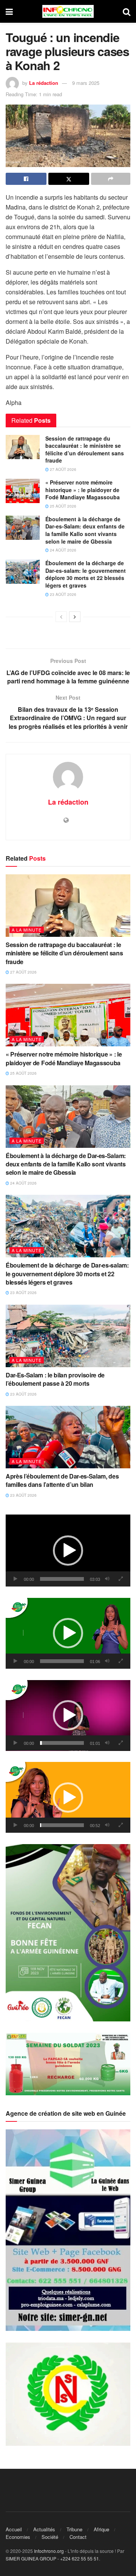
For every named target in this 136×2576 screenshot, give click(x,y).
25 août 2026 (63, 506)
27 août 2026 (63, 469)
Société (50, 2537)
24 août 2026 (63, 550)
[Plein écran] (121, 1579)
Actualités (44, 2529)
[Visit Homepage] (68, 11)
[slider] (62, 1579)
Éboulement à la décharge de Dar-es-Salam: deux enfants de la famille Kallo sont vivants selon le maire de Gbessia (85, 530)
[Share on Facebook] (26, 179)
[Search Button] (127, 11)
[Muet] (107, 1579)
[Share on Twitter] (69, 179)
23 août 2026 (63, 594)
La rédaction (44, 83)
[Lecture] (15, 1579)
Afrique (101, 2529)
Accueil (14, 2529)
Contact (78, 2537)
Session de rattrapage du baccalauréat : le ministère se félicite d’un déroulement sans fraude (85, 449)
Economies (18, 2537)
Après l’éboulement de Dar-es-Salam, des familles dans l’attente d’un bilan (62, 1480)
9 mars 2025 (86, 83)
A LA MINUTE (27, 930)
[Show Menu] (9, 11)
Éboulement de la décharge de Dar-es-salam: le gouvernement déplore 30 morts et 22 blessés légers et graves (86, 574)
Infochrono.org (49, 2551)
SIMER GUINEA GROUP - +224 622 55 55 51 (52, 2558)
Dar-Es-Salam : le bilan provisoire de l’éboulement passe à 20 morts (55, 1379)
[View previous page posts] (61, 617)
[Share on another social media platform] (111, 179)
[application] (68, 1551)
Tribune (74, 2529)
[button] (68, 1551)
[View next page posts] (75, 617)
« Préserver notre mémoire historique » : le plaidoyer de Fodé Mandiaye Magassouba (83, 490)
